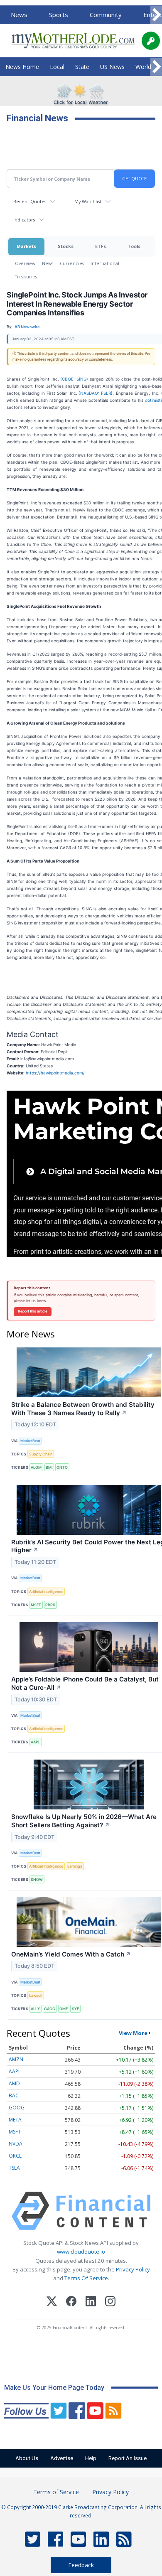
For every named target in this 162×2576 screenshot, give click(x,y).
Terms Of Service (86, 2278)
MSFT (36, 1605)
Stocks (66, 246)
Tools (134, 246)
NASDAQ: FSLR (96, 393)
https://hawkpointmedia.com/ (55, 1073)
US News (112, 67)
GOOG (17, 2108)
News (19, 15)
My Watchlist (88, 201)
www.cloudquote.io (81, 2252)
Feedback (81, 2565)
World (143, 67)
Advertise (62, 2458)
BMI (49, 1467)
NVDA (16, 2144)
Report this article (33, 1311)
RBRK (50, 1605)
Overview (25, 263)
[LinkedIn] (91, 2302)
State (82, 67)
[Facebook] (71, 2302)
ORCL (15, 2156)
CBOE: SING (74, 379)
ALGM (36, 1467)
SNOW (37, 1879)
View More (133, 2033)
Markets (26, 246)
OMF (64, 2009)
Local (57, 67)
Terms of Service (56, 2492)
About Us (27, 2458)
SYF (75, 2009)
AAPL (36, 1742)
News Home (22, 67)
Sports (59, 15)
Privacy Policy (133, 2269)
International (105, 263)
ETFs (101, 246)
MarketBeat (30, 1441)
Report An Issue (128, 2458)
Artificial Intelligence (46, 1592)
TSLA (14, 2168)
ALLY (35, 2009)
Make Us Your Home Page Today (54, 2388)
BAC (14, 2095)
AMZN (16, 2059)
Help (91, 2458)
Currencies (72, 263)
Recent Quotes (30, 201)
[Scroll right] (156, 15)
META (15, 2120)
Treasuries (26, 277)
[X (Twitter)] (52, 2302)
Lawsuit (36, 1995)
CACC (50, 2009)
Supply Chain (41, 1454)
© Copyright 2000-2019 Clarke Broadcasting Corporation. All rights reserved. (81, 2511)
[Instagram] (110, 2302)
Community (106, 15)
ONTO (62, 1467)
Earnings (75, 1866)
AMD (14, 2083)
